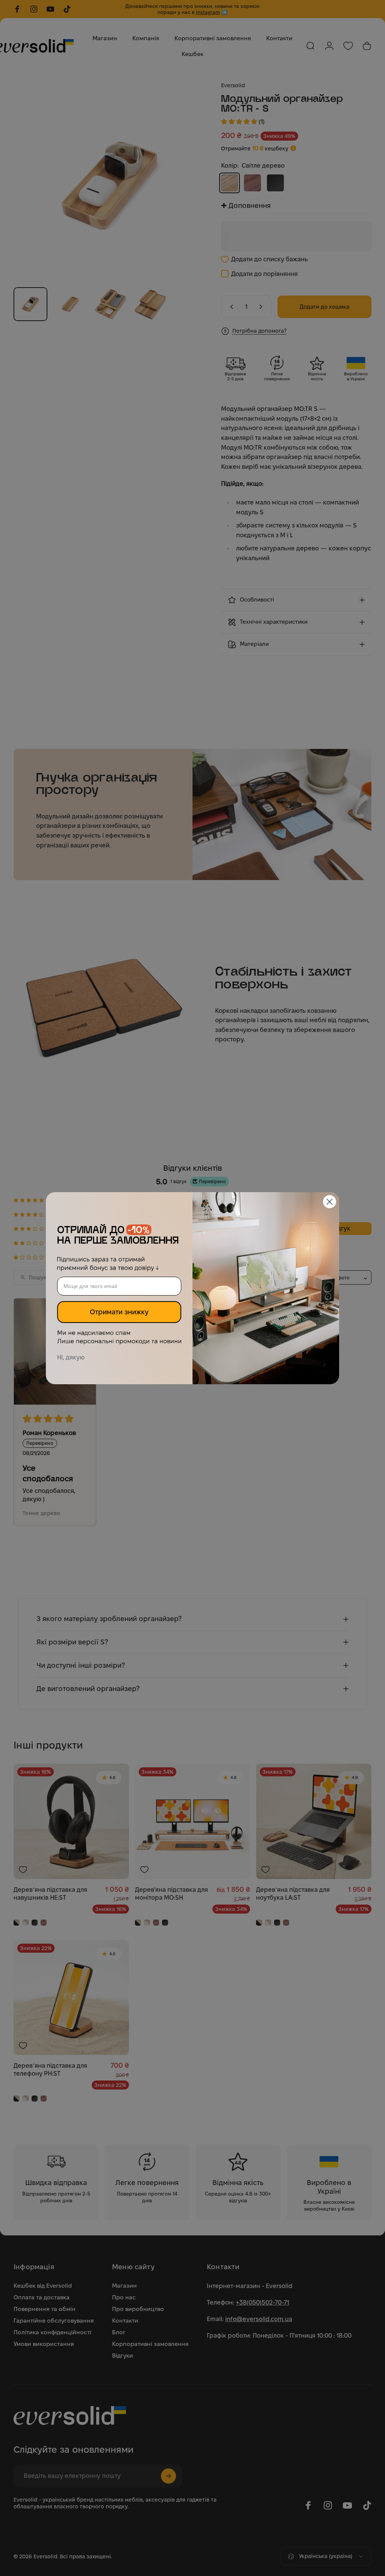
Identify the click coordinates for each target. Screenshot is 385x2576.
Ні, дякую (71, 1357)
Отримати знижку (119, 1312)
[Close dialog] (330, 1202)
